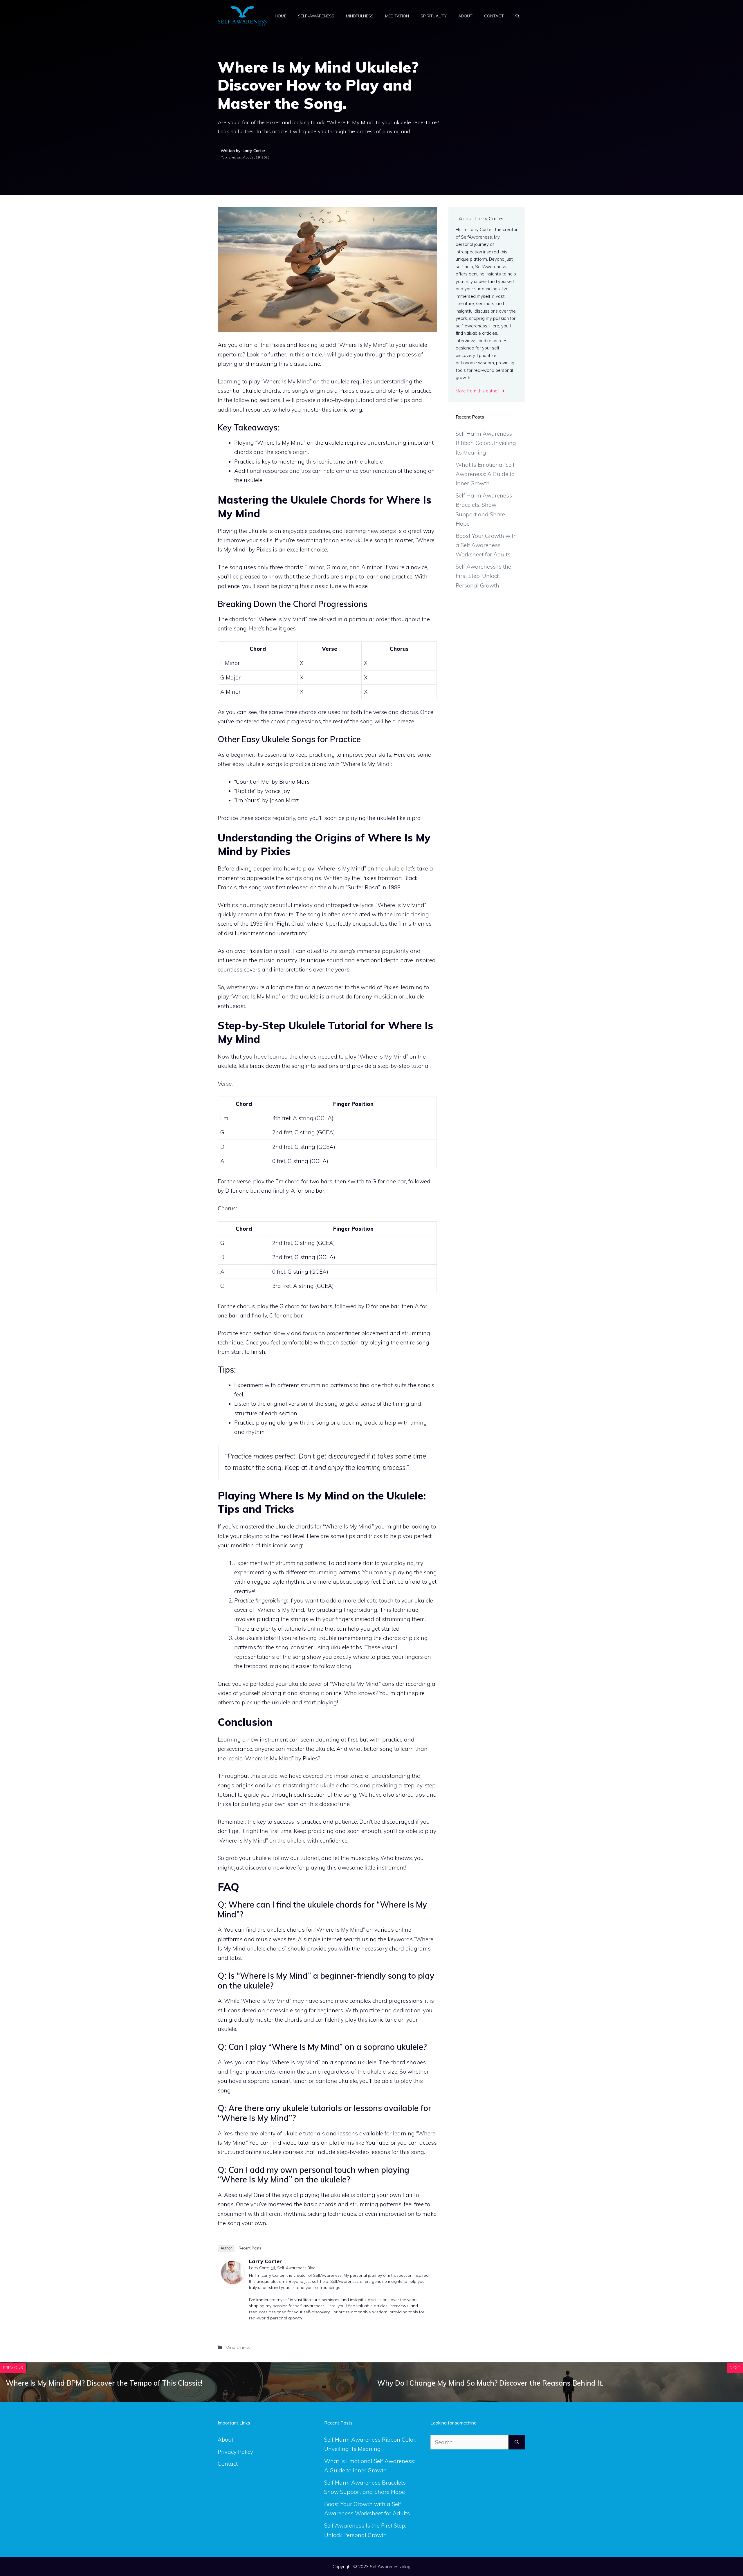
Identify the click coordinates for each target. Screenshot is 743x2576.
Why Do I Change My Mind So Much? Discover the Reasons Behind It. (490, 2383)
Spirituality (434, 16)
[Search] (517, 2442)
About (465, 16)
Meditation (397, 16)
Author (226, 2248)
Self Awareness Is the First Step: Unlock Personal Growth (483, 576)
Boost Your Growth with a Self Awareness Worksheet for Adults (486, 545)
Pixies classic (356, 391)
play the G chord (278, 1306)
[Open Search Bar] (517, 16)
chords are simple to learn (345, 576)
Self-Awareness (316, 16)
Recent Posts (250, 2248)
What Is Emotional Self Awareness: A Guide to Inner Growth (485, 474)
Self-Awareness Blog (296, 2268)
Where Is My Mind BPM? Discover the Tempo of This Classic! (104, 2383)
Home (281, 16)
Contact (494, 16)
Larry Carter (265, 2261)
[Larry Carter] (233, 2282)
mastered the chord (260, 721)
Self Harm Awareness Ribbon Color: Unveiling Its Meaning (486, 443)
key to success (276, 1822)
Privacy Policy (235, 2452)
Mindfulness (360, 16)
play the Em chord (276, 1181)
